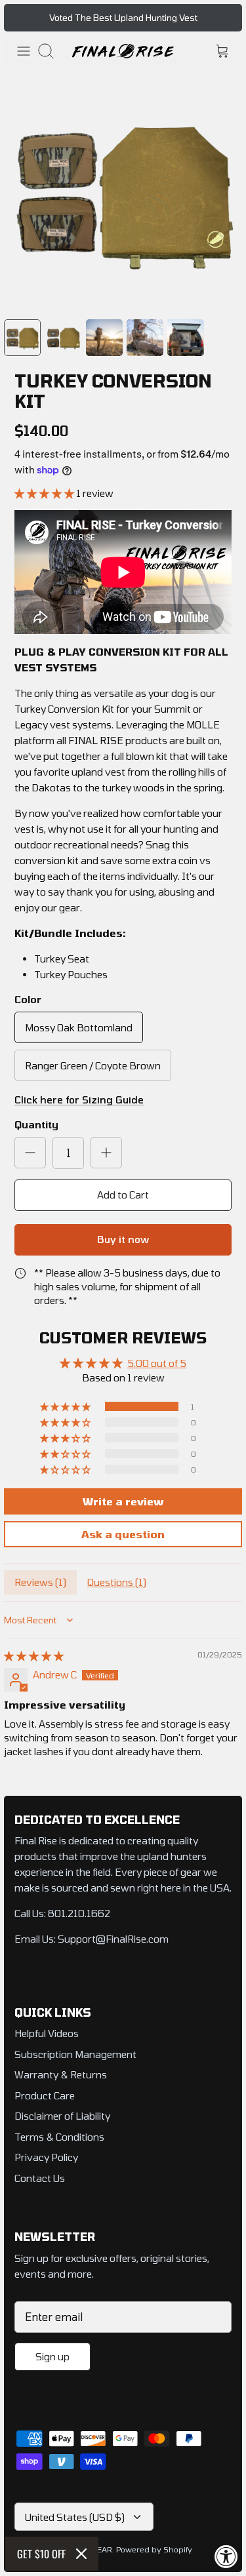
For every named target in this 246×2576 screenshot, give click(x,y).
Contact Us (40, 2178)
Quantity (36, 1124)
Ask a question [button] (123, 1534)
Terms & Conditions (59, 2137)
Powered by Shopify (154, 2549)
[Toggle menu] (24, 51)
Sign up (52, 2356)
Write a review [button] (123, 1501)
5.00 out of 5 (157, 1363)
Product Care (45, 2095)
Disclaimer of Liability (62, 2116)
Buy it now (123, 1239)
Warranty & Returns (61, 2074)
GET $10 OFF (41, 2554)
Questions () (117, 1582)
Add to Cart (123, 1195)
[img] (34, 1655)
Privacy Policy (46, 2157)
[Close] (81, 2554)
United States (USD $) (75, 2517)
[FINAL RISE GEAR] (123, 51)
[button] (45, 493)
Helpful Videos (47, 2033)
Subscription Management (75, 2054)
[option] (123, 192)
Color (28, 999)
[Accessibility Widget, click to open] (226, 2556)
